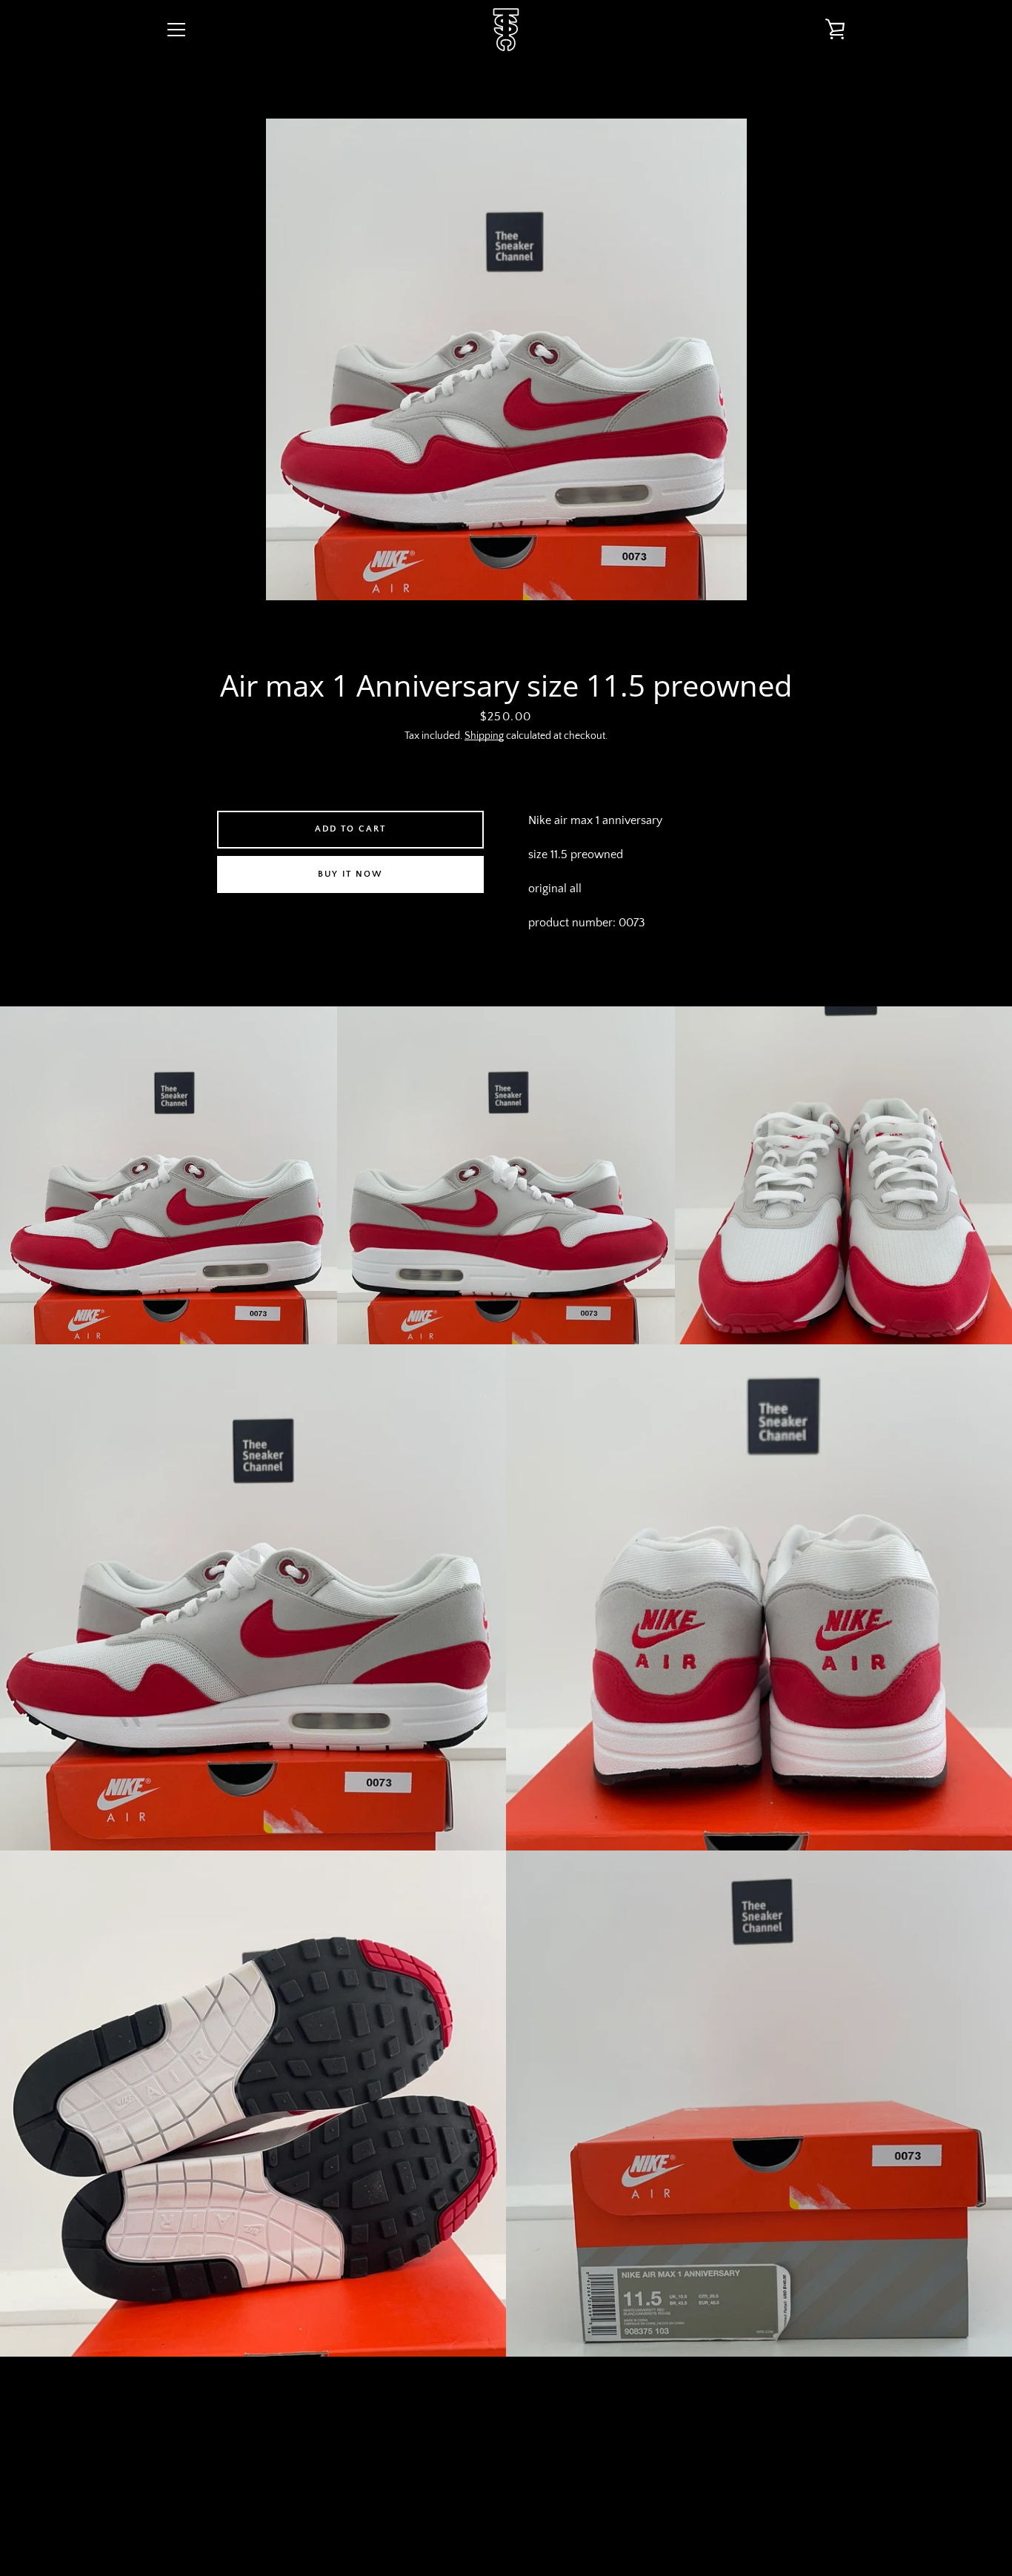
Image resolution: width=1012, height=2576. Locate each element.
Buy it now (350, 874)
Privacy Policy (480, 2460)
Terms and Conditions (365, 2460)
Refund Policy (572, 2460)
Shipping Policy (667, 2460)
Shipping (484, 736)
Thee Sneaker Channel (517, 2518)
